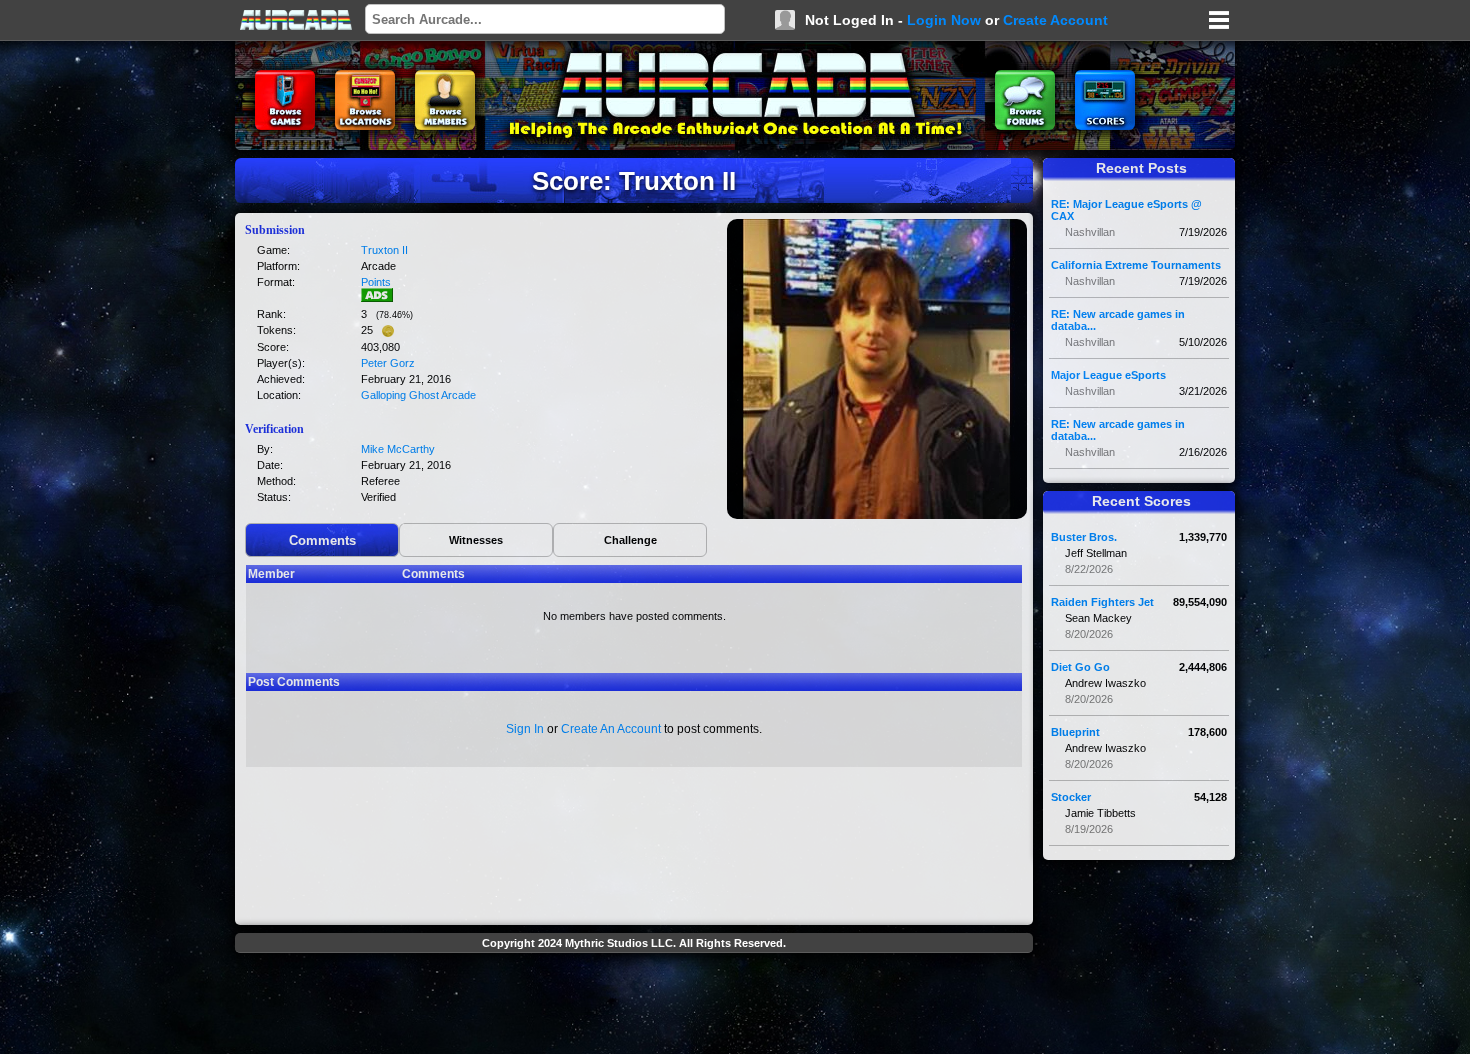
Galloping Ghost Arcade (418, 395)
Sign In (525, 729)
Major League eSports (1108, 375)
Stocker (1071, 797)
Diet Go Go (1080, 667)
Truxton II (384, 250)
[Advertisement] (634, 1006)
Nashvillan (1090, 232)
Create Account (1055, 20)
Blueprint (1075, 732)
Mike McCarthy (398, 449)
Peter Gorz (388, 363)
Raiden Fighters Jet (1102, 602)
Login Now (944, 20)
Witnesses (476, 540)
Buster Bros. (1084, 537)
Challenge (630, 540)
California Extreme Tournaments (1136, 265)
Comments (322, 540)
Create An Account (611, 729)
